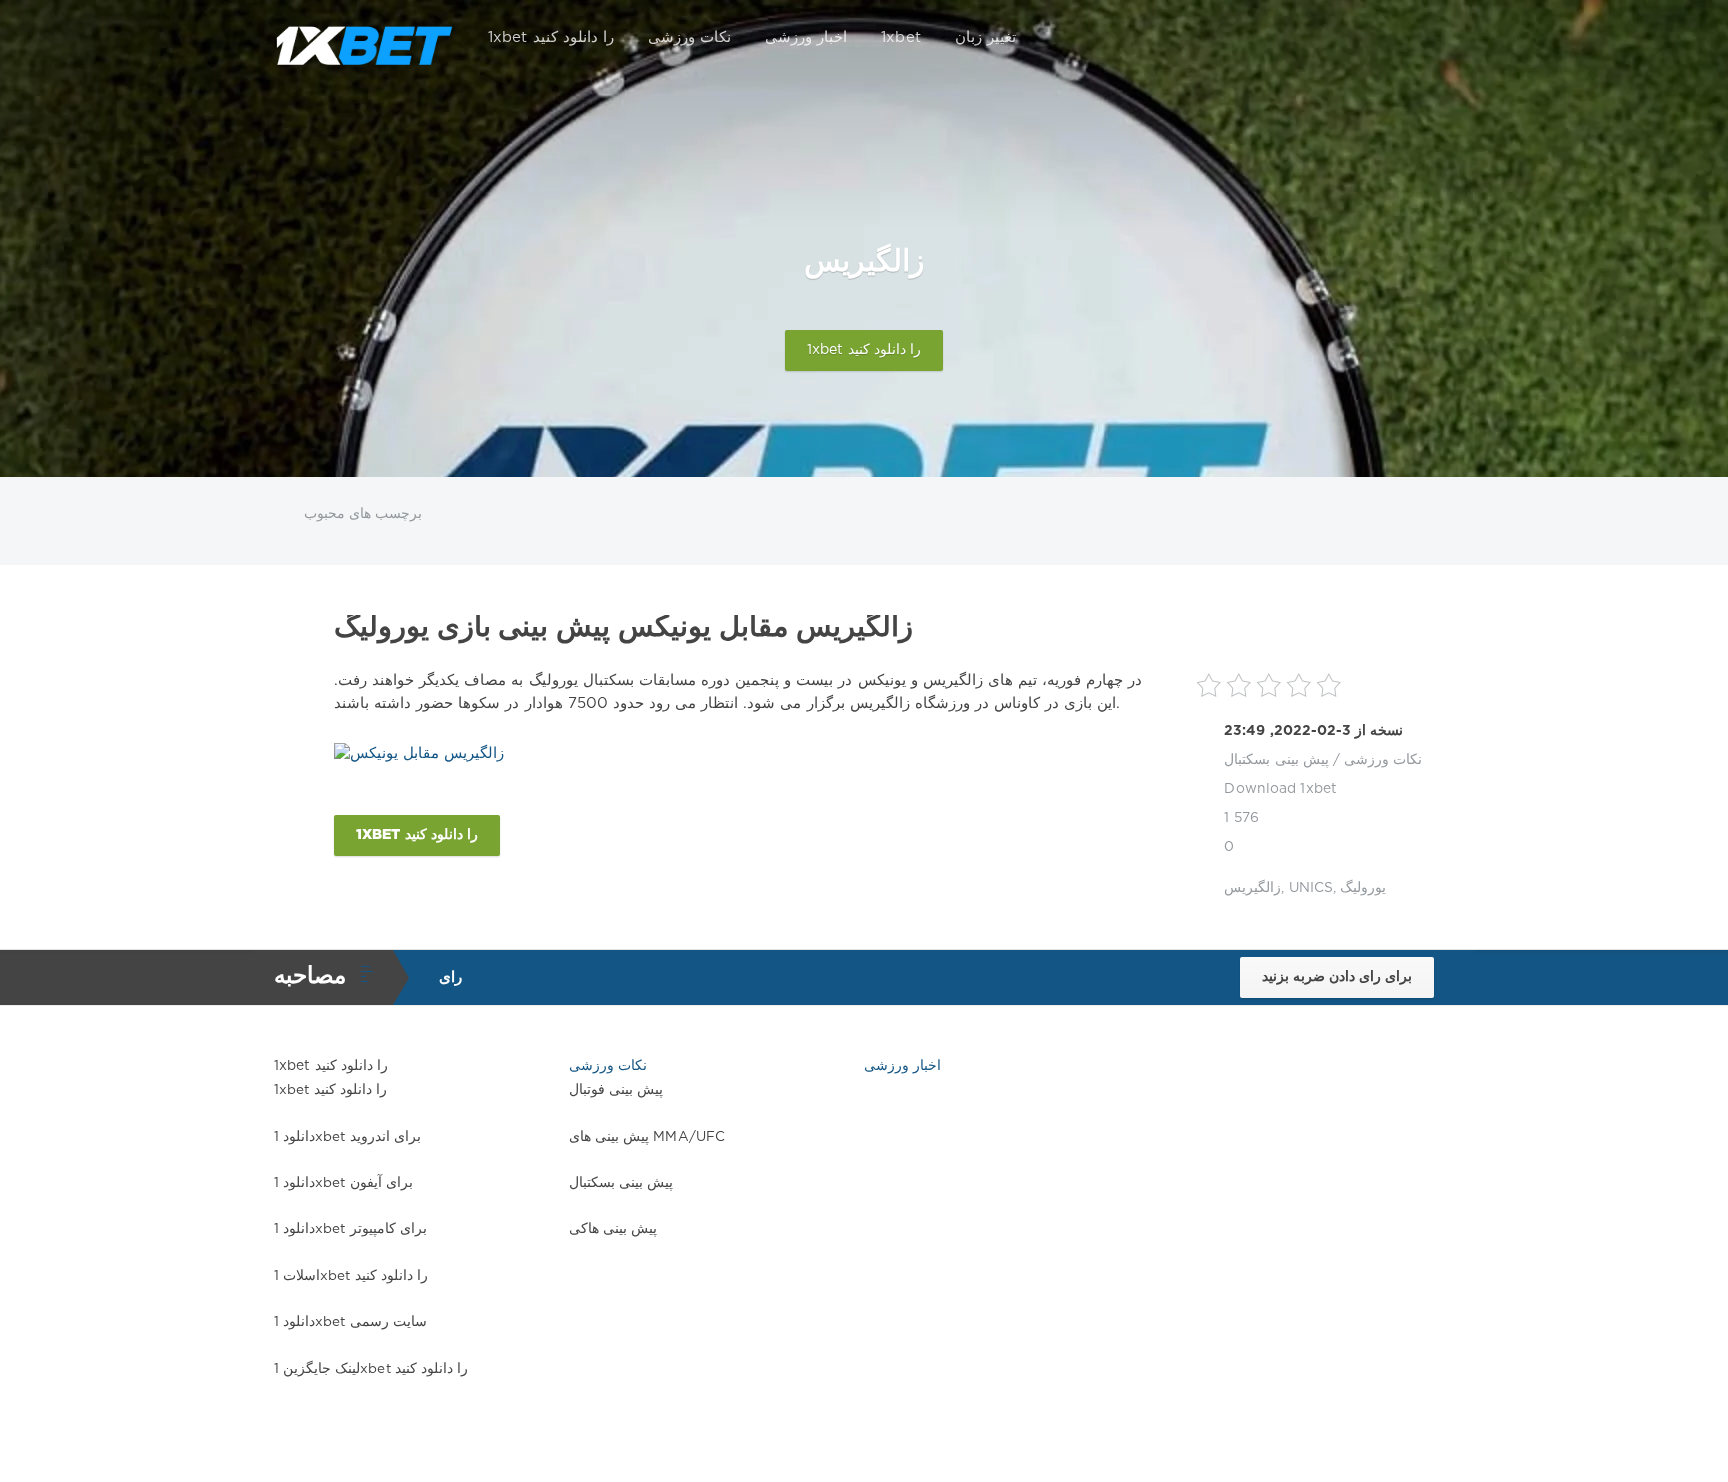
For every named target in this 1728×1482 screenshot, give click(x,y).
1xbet (901, 37)
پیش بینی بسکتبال (1276, 760)
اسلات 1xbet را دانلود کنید (351, 1276)
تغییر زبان (985, 37)
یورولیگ (1363, 888)
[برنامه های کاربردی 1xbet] (364, 38)
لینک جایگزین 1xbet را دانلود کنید (371, 1369)
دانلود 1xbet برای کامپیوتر (350, 1229)
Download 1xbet (1280, 789)
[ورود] (1426, 38)
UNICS (1311, 888)
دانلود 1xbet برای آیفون (343, 1183)
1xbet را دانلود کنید (551, 37)
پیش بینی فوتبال (616, 1090)
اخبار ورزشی (806, 37)
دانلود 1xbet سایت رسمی (350, 1322)
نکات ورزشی (689, 37)
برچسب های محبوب (363, 514)
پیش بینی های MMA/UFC (647, 1137)
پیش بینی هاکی (613, 1229)
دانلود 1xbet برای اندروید (347, 1137)
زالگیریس (1252, 888)
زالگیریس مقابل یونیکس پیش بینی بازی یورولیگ (623, 628)
